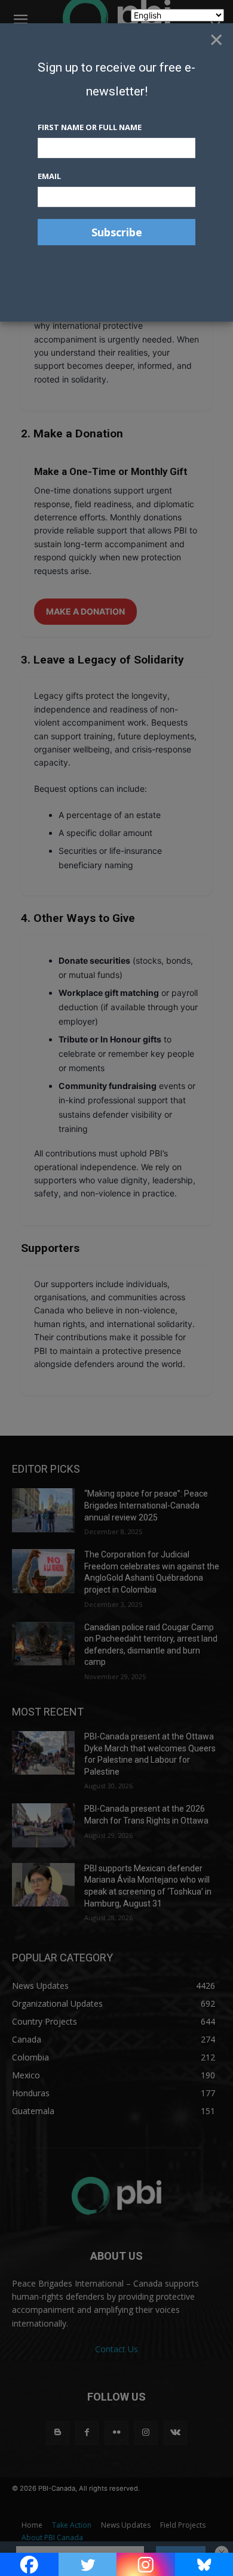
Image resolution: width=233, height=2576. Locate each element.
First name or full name (90, 127)
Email (49, 176)
